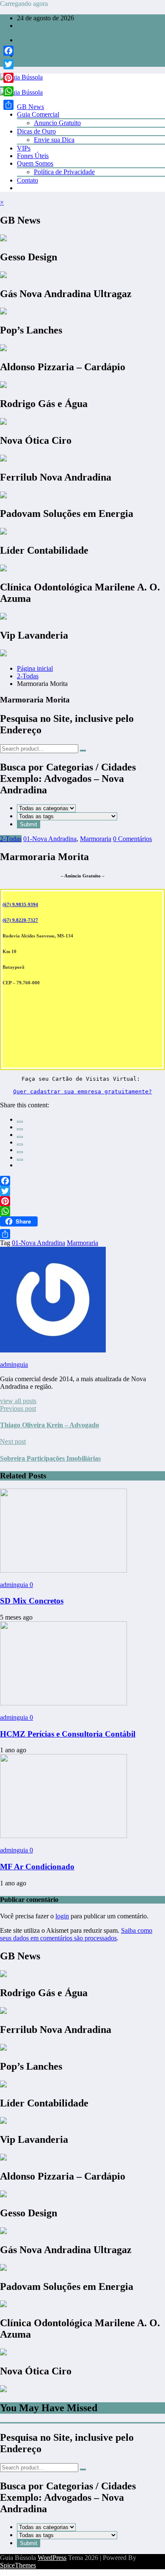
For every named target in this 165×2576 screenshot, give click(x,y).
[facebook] (20, 1122)
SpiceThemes (18, 2565)
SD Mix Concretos (32, 1601)
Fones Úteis (33, 156)
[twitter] (20, 1129)
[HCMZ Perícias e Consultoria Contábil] (63, 1703)
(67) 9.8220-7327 (20, 920)
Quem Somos (35, 163)
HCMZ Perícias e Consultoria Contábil (68, 1734)
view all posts (18, 1401)
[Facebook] (82, 1181)
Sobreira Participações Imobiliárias (50, 1458)
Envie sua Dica (54, 140)
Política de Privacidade (64, 172)
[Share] (82, 1234)
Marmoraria (96, 839)
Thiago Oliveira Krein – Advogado (49, 1425)
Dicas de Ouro (36, 131)
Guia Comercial (38, 114)
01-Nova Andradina (50, 839)
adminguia (14, 1364)
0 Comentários (132, 839)
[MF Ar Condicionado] (63, 1836)
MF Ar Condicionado (37, 1867)
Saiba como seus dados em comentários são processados (76, 1934)
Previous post (18, 1408)
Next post (13, 1441)
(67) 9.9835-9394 (20, 904)
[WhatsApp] (20, 1160)
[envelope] (20, 1145)
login (62, 1916)
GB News (30, 107)
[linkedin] (20, 1137)
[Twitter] (82, 1191)
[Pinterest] (82, 1201)
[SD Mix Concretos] (63, 1570)
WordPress (52, 2558)
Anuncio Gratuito (57, 123)
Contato (27, 180)
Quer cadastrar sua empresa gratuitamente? (82, 1091)
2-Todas (11, 839)
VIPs (24, 148)
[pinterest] (20, 1152)
